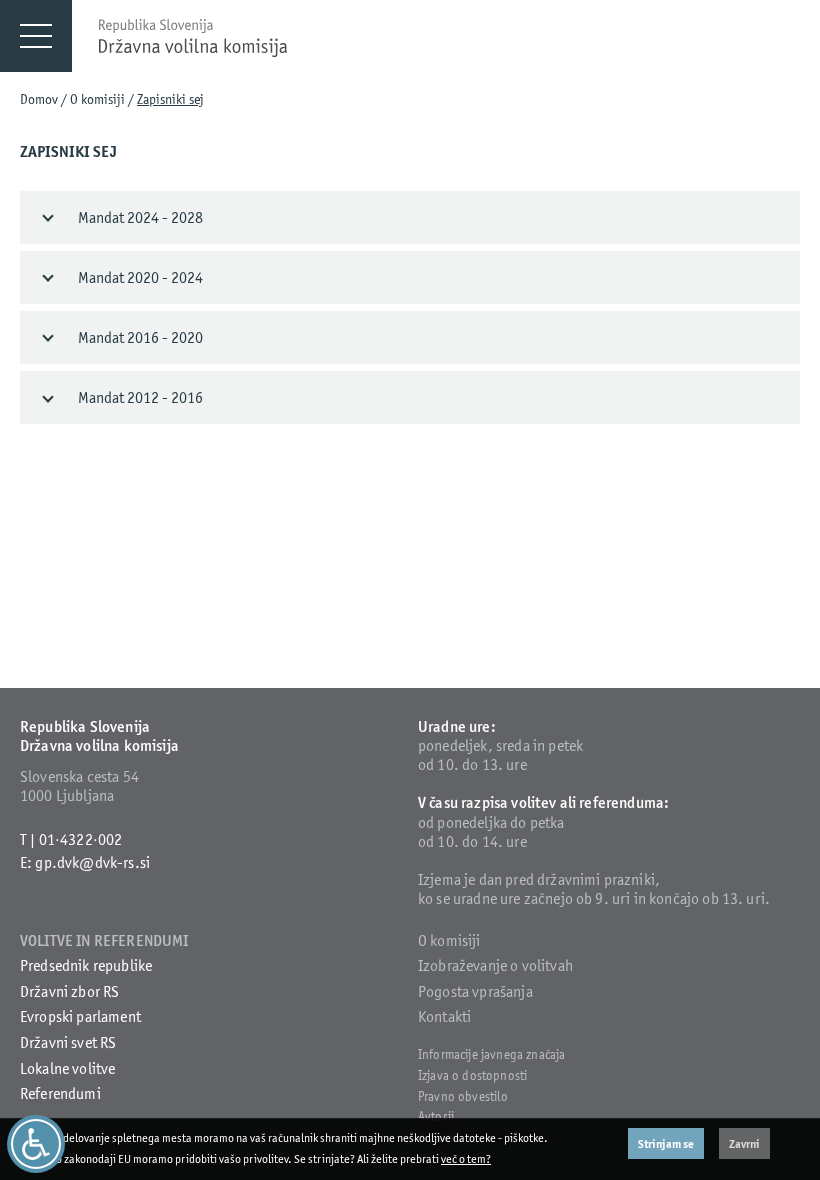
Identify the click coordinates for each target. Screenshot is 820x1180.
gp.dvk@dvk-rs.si (92, 862)
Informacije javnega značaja (491, 1054)
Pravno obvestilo (463, 1096)
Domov (39, 99)
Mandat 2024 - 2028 (140, 217)
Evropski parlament (80, 1016)
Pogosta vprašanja (475, 991)
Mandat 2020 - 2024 (140, 277)
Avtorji (436, 1116)
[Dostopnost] (36, 1144)
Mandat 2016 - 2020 (140, 337)
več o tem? (466, 1159)
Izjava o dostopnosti (472, 1075)
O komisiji (97, 99)
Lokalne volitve (67, 1068)
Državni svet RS (68, 1042)
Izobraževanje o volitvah (495, 965)
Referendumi (60, 1093)
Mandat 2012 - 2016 (140, 397)
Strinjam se (666, 1143)
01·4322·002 (81, 839)
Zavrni (744, 1143)
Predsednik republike (86, 965)
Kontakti (444, 1016)
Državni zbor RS (69, 991)
